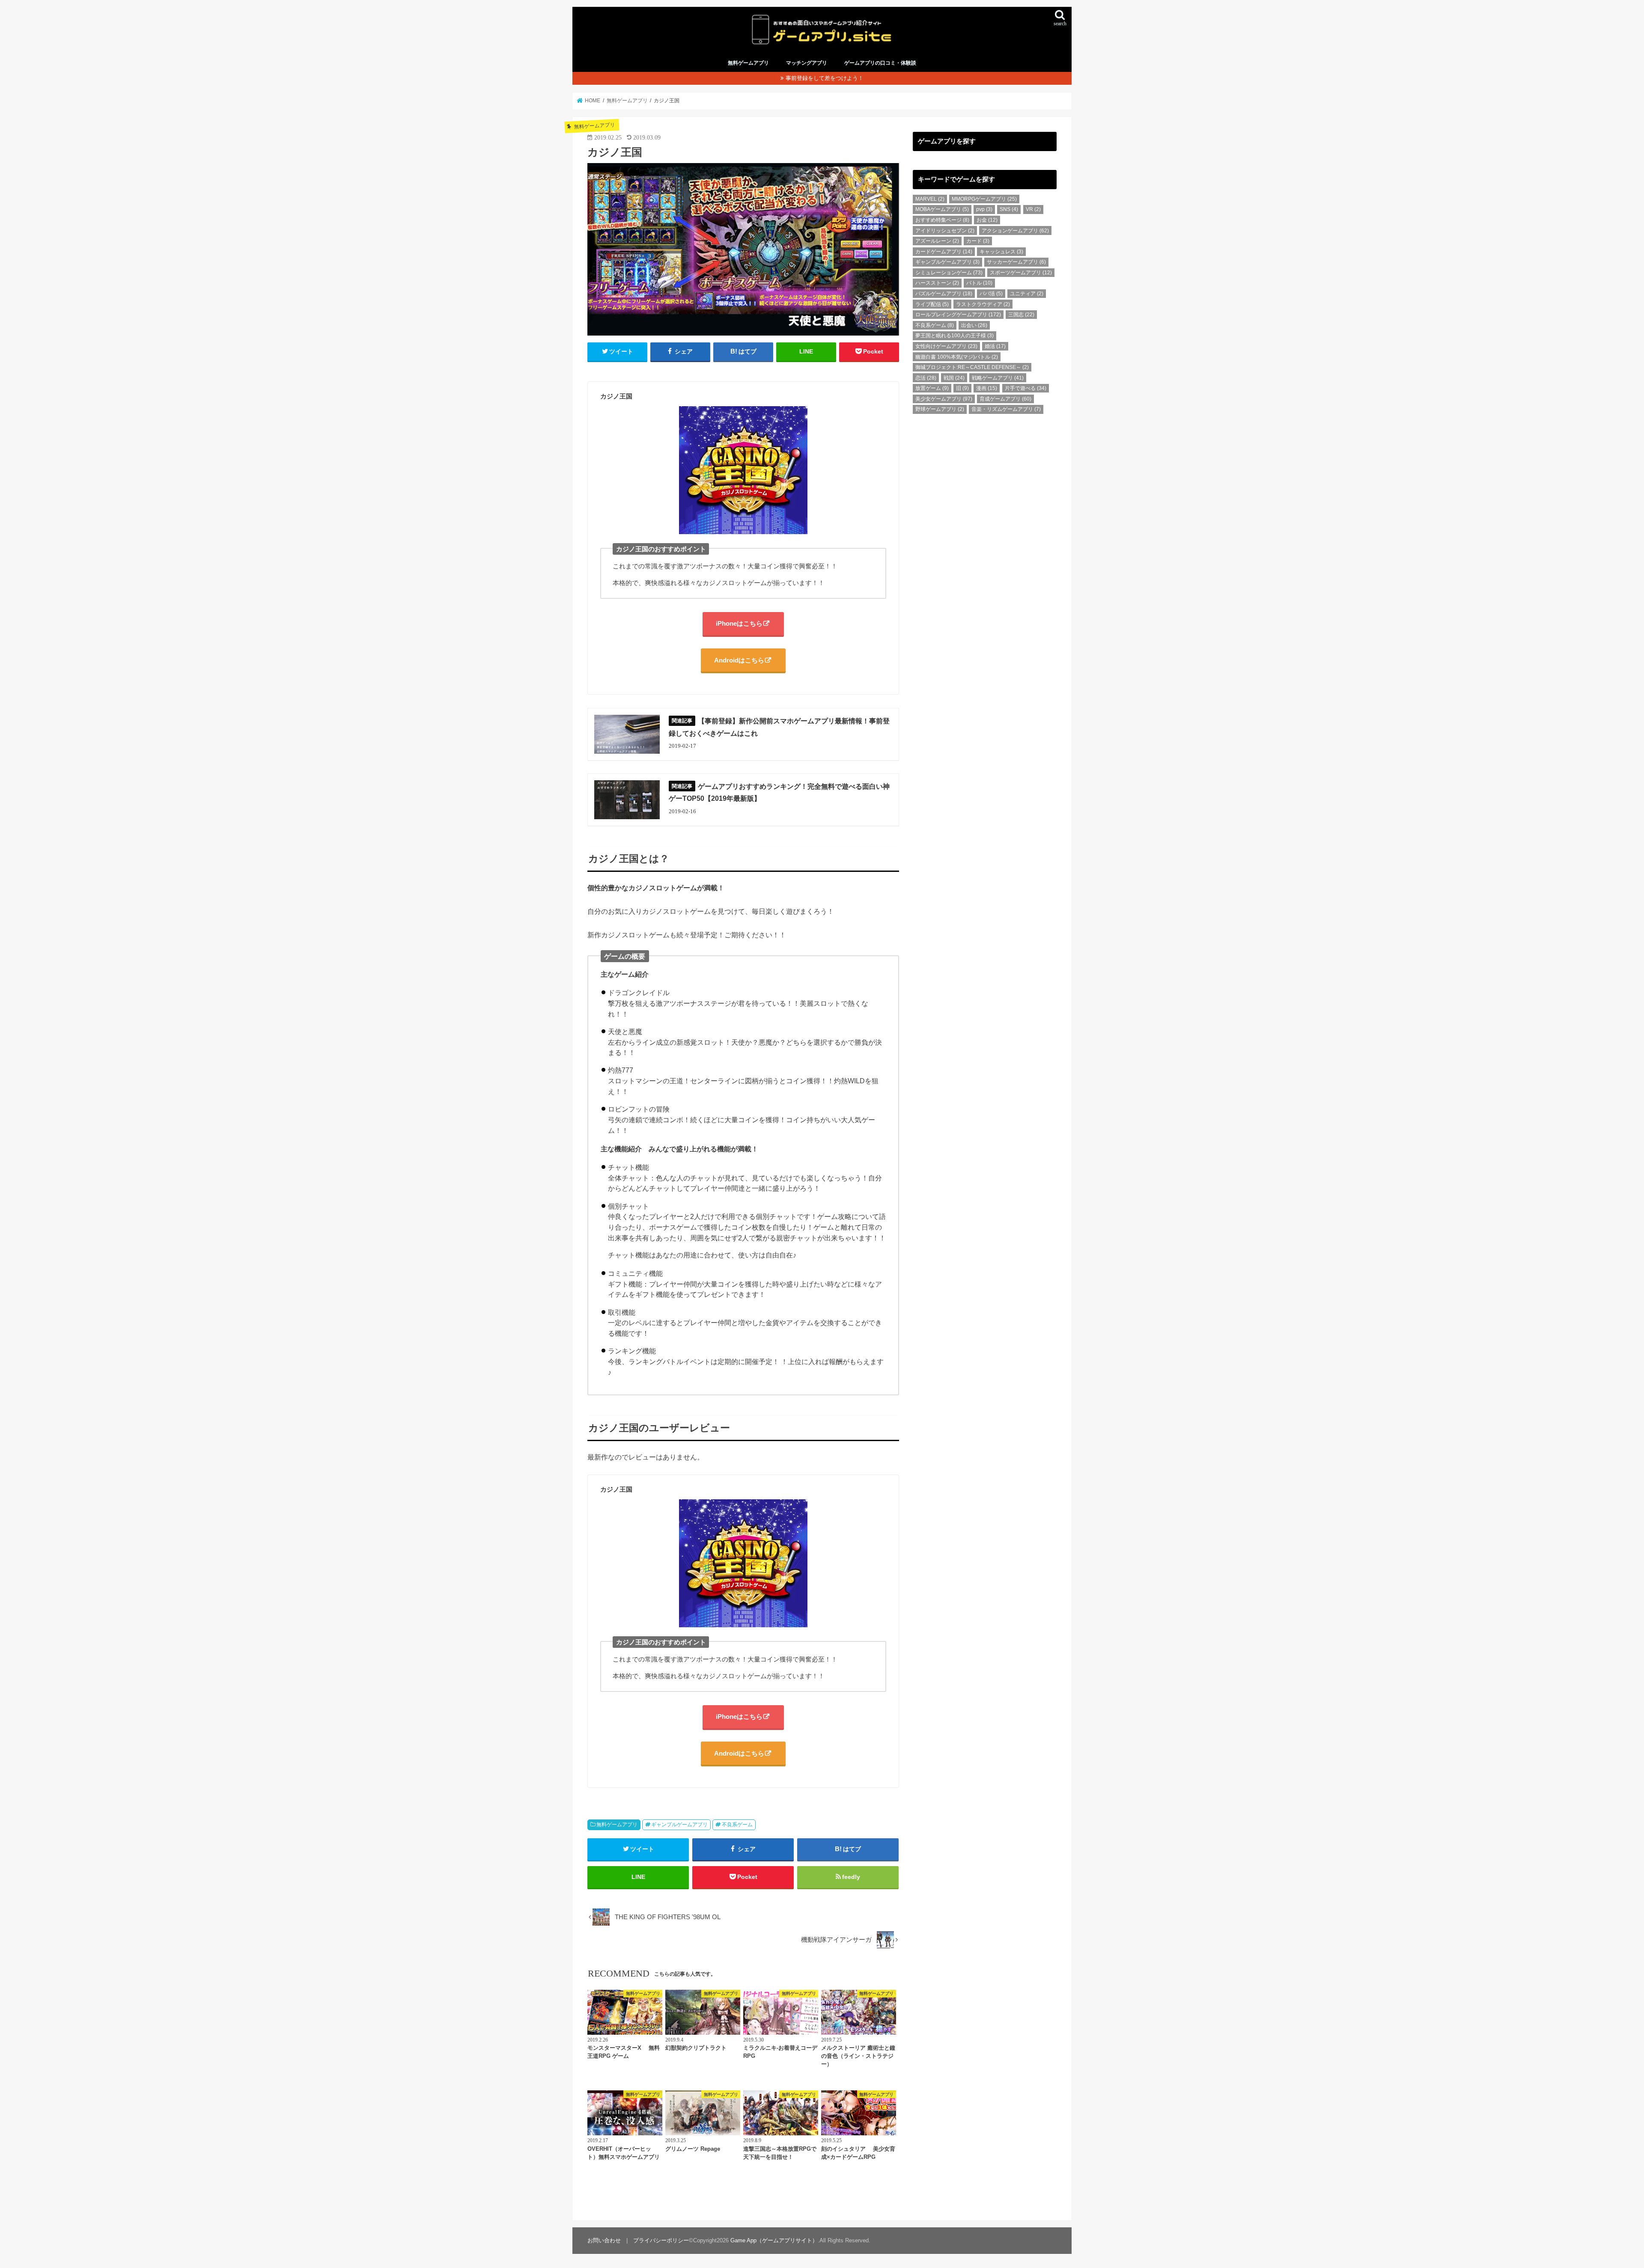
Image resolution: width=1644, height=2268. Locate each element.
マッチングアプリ (807, 63)
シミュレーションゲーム (949, 273)
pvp (984, 209)
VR (1033, 209)
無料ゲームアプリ (748, 63)
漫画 (987, 388)
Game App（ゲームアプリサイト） (774, 2240)
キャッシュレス (1001, 252)
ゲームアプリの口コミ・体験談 (880, 63)
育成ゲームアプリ (1005, 399)
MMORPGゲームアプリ (984, 199)
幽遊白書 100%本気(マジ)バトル (957, 357)
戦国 (954, 378)
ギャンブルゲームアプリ (679, 1825)
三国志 (1021, 315)
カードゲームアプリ (944, 252)
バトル (979, 283)
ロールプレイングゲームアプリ (958, 315)
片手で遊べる (1026, 388)
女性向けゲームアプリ (946, 346)
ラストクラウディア (983, 304)
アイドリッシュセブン (945, 231)
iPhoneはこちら (739, 623)
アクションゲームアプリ (1015, 231)
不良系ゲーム (737, 1825)
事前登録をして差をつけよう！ (825, 78)
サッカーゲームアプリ (1016, 262)
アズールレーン (937, 241)
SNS (1009, 209)
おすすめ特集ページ (942, 220)
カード (978, 241)
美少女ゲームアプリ (944, 399)
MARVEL (930, 199)
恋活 (926, 378)
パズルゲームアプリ (944, 294)
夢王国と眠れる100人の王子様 (955, 336)
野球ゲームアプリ (940, 409)
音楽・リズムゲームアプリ (1006, 409)
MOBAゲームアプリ (942, 209)
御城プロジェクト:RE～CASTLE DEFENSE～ (972, 367)
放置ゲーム (932, 388)
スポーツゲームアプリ (1021, 273)
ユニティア (1027, 294)
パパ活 (991, 294)
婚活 (995, 346)
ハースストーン (937, 283)
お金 (987, 220)
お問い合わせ (604, 2240)
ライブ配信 (932, 304)
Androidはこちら (739, 660)
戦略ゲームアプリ (998, 378)
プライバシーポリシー (661, 2240)
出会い (974, 325)
